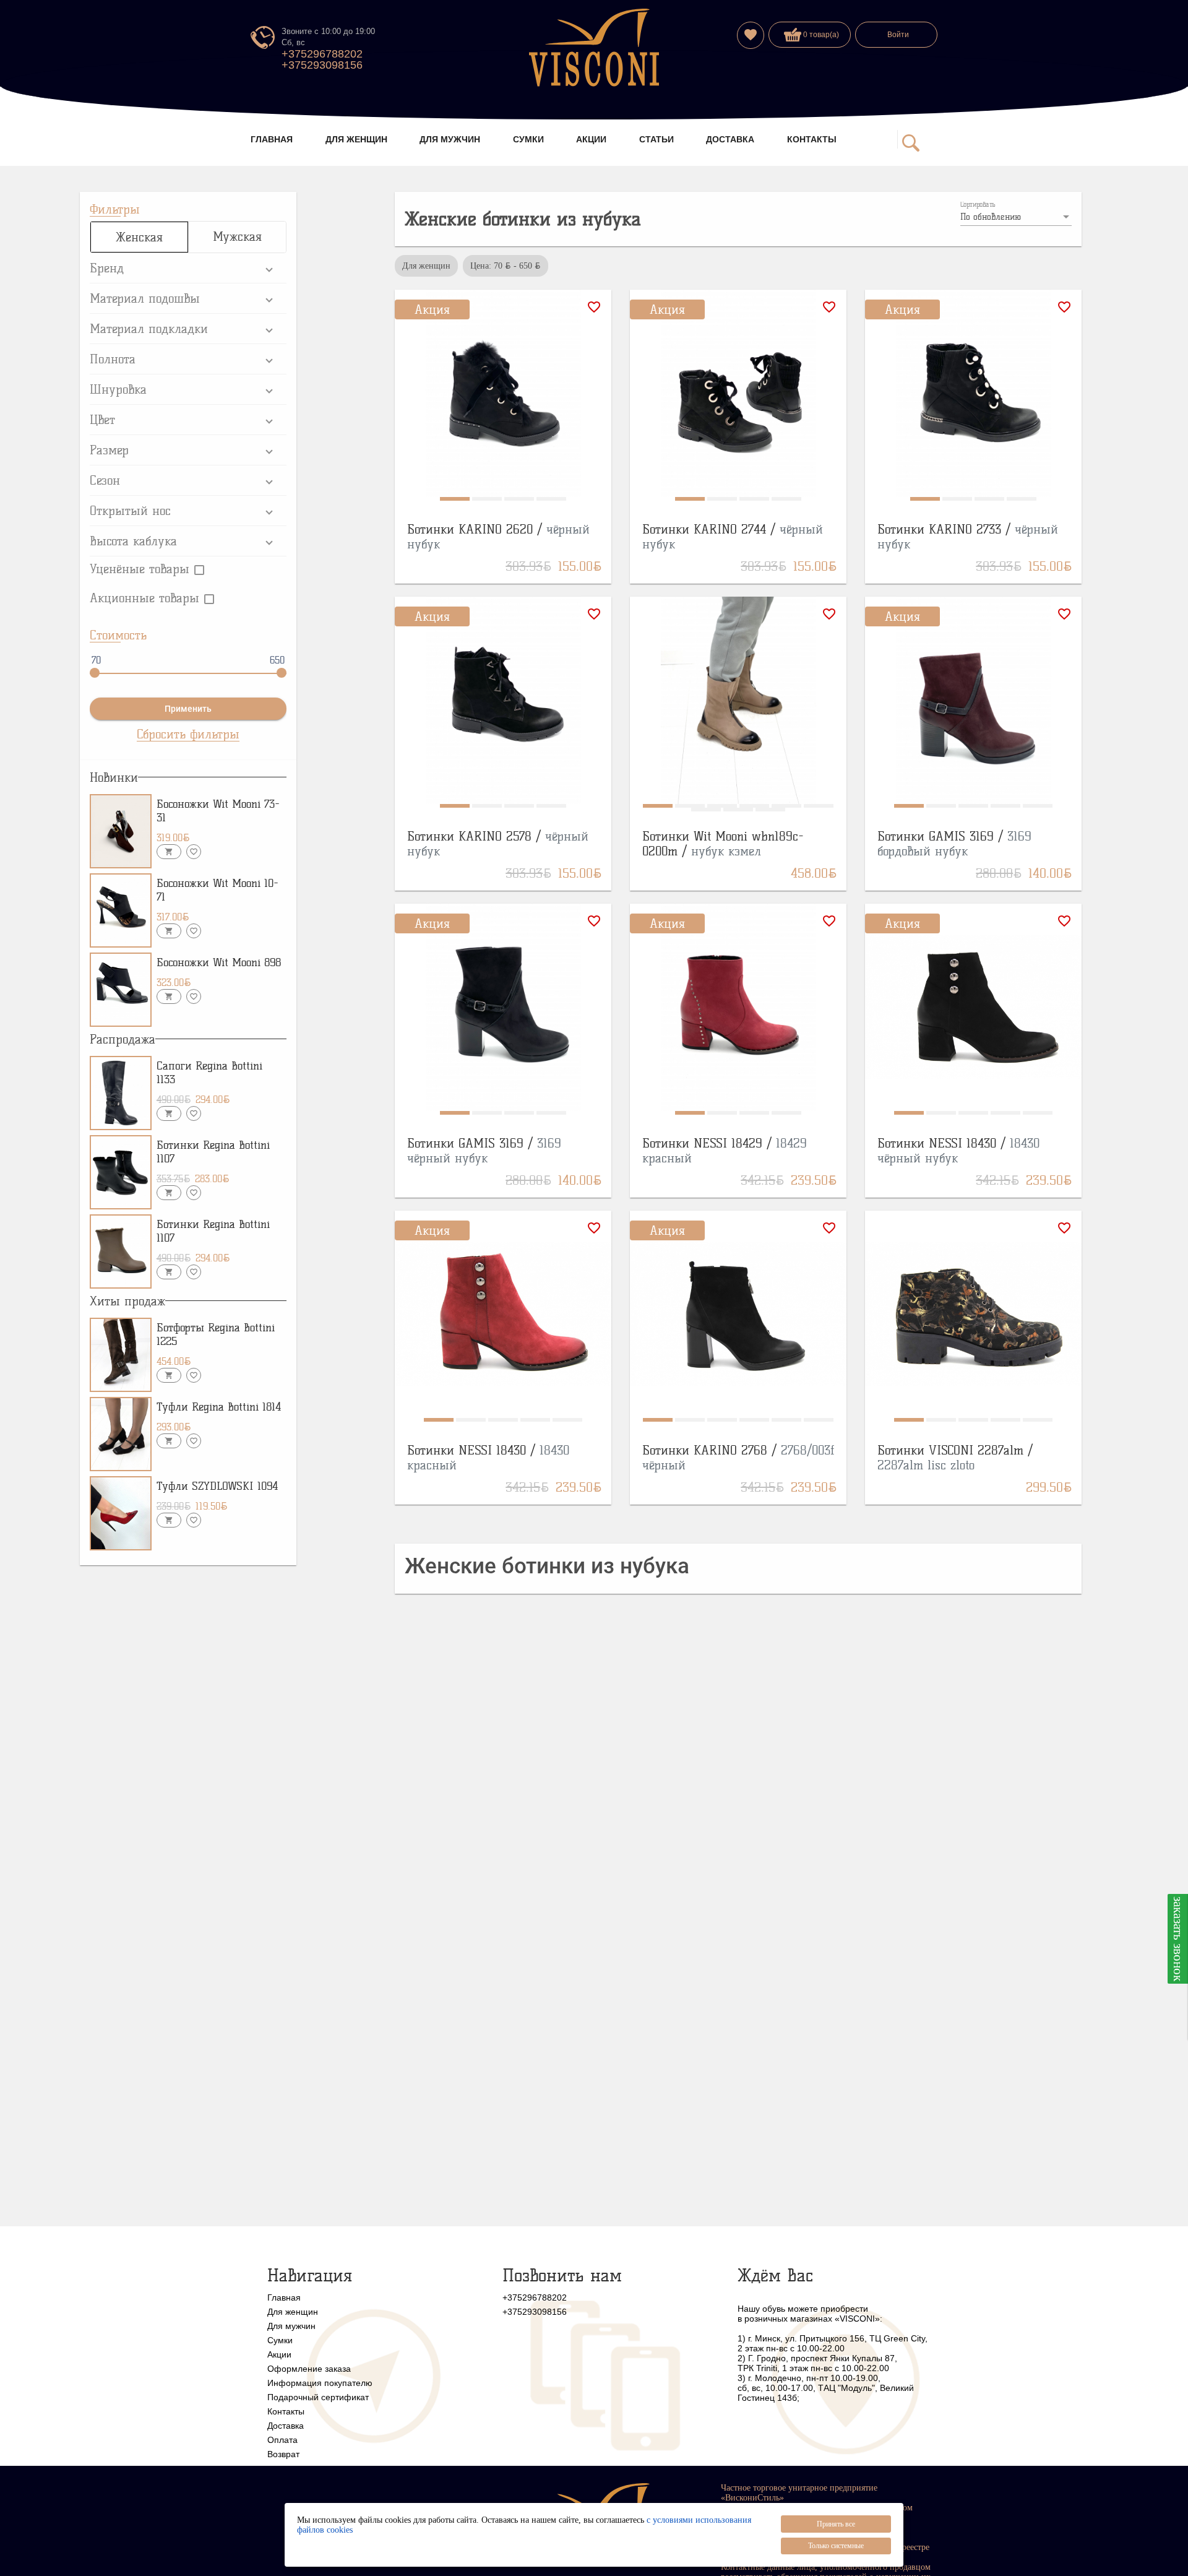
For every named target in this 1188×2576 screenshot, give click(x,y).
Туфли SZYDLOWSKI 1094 (217, 1486)
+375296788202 (322, 54)
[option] (506, 266)
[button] (188, 268)
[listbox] (1016, 217)
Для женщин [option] (426, 266)
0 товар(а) (820, 35)
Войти (898, 35)
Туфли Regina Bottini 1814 (219, 1407)
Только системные (836, 2546)
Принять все (836, 2524)
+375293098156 (322, 65)
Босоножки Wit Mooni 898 (219, 962)
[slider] (95, 673)
